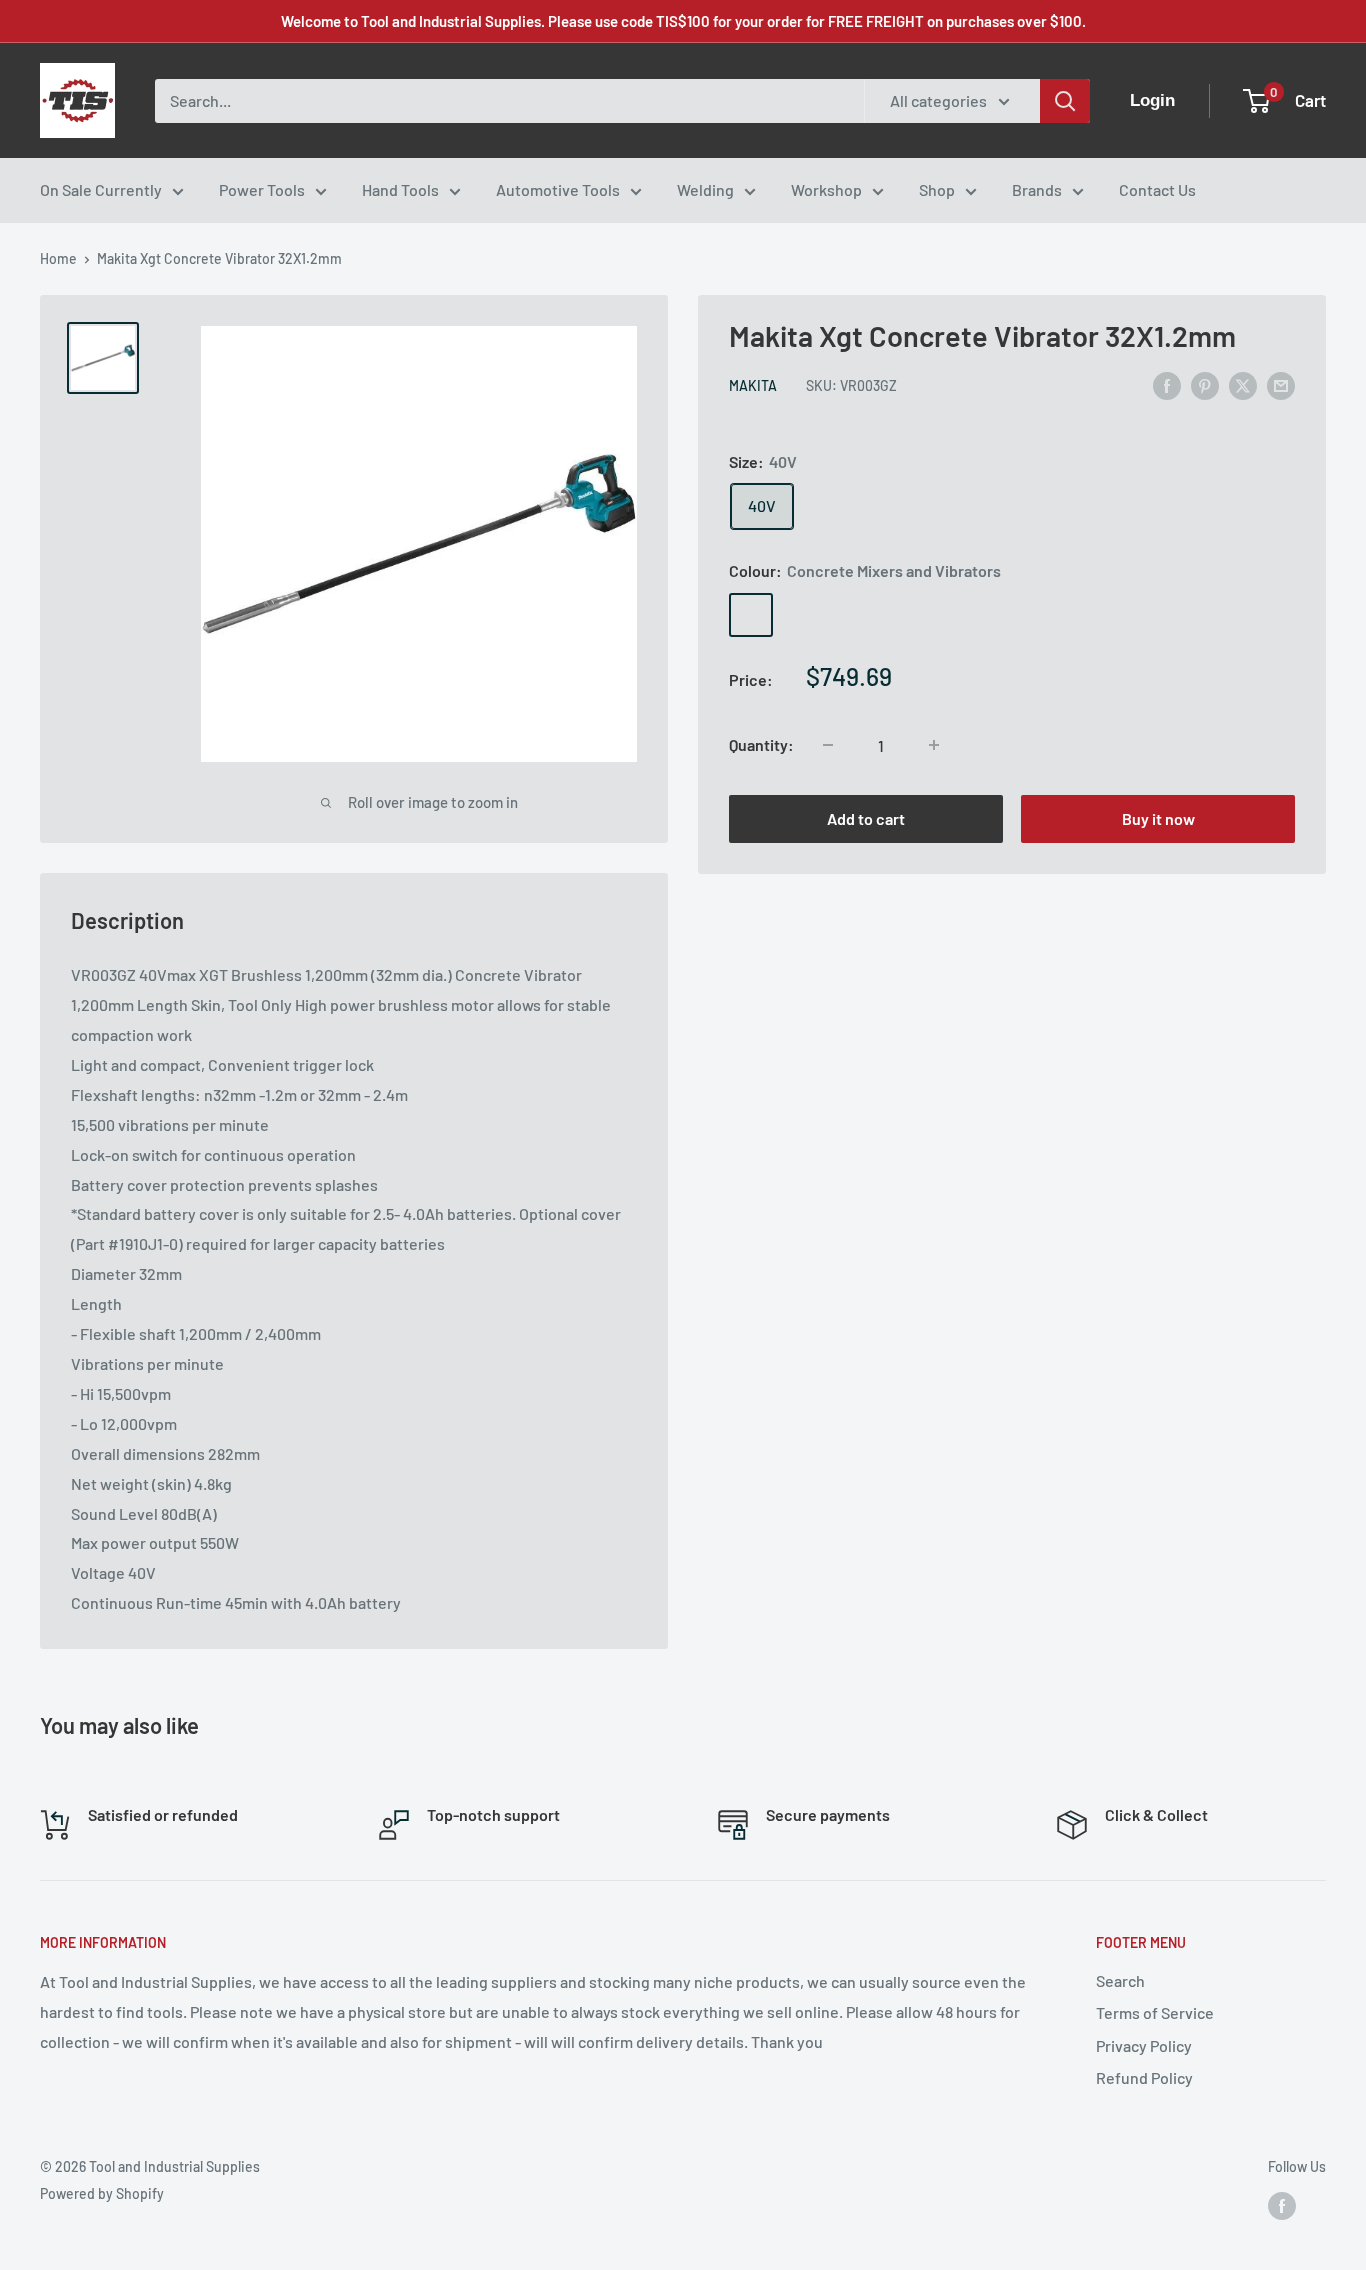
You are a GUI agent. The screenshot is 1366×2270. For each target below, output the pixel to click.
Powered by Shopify (102, 2193)
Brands (1037, 189)
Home (58, 258)
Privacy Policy (1144, 2045)
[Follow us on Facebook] (1282, 2206)
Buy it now (1158, 818)
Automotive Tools (558, 189)
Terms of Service (1155, 2012)
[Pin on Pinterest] (1205, 384)
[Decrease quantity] (828, 745)
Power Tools (262, 189)
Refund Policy (1144, 2077)
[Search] (1065, 101)
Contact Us (1157, 189)
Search (1120, 1980)
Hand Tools (400, 189)
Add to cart (866, 818)
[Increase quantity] (934, 745)
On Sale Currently (101, 189)
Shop (937, 189)
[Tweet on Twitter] (1243, 384)
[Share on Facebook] (1167, 384)
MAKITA (753, 386)
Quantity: (761, 744)
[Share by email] (1281, 384)
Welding (705, 189)
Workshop (826, 189)
